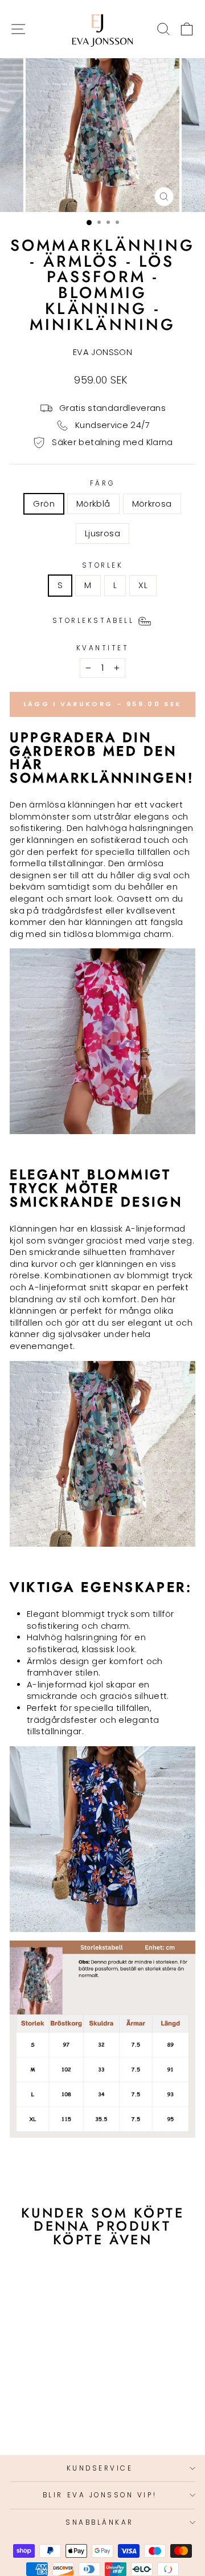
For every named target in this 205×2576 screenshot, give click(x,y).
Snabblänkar (100, 2522)
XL (143, 585)
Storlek (103, 565)
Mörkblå (93, 504)
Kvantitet (103, 648)
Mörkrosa (152, 504)
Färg (102, 483)
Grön (44, 504)
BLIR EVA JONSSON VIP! (100, 2495)
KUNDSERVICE (100, 2468)
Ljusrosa (102, 533)
